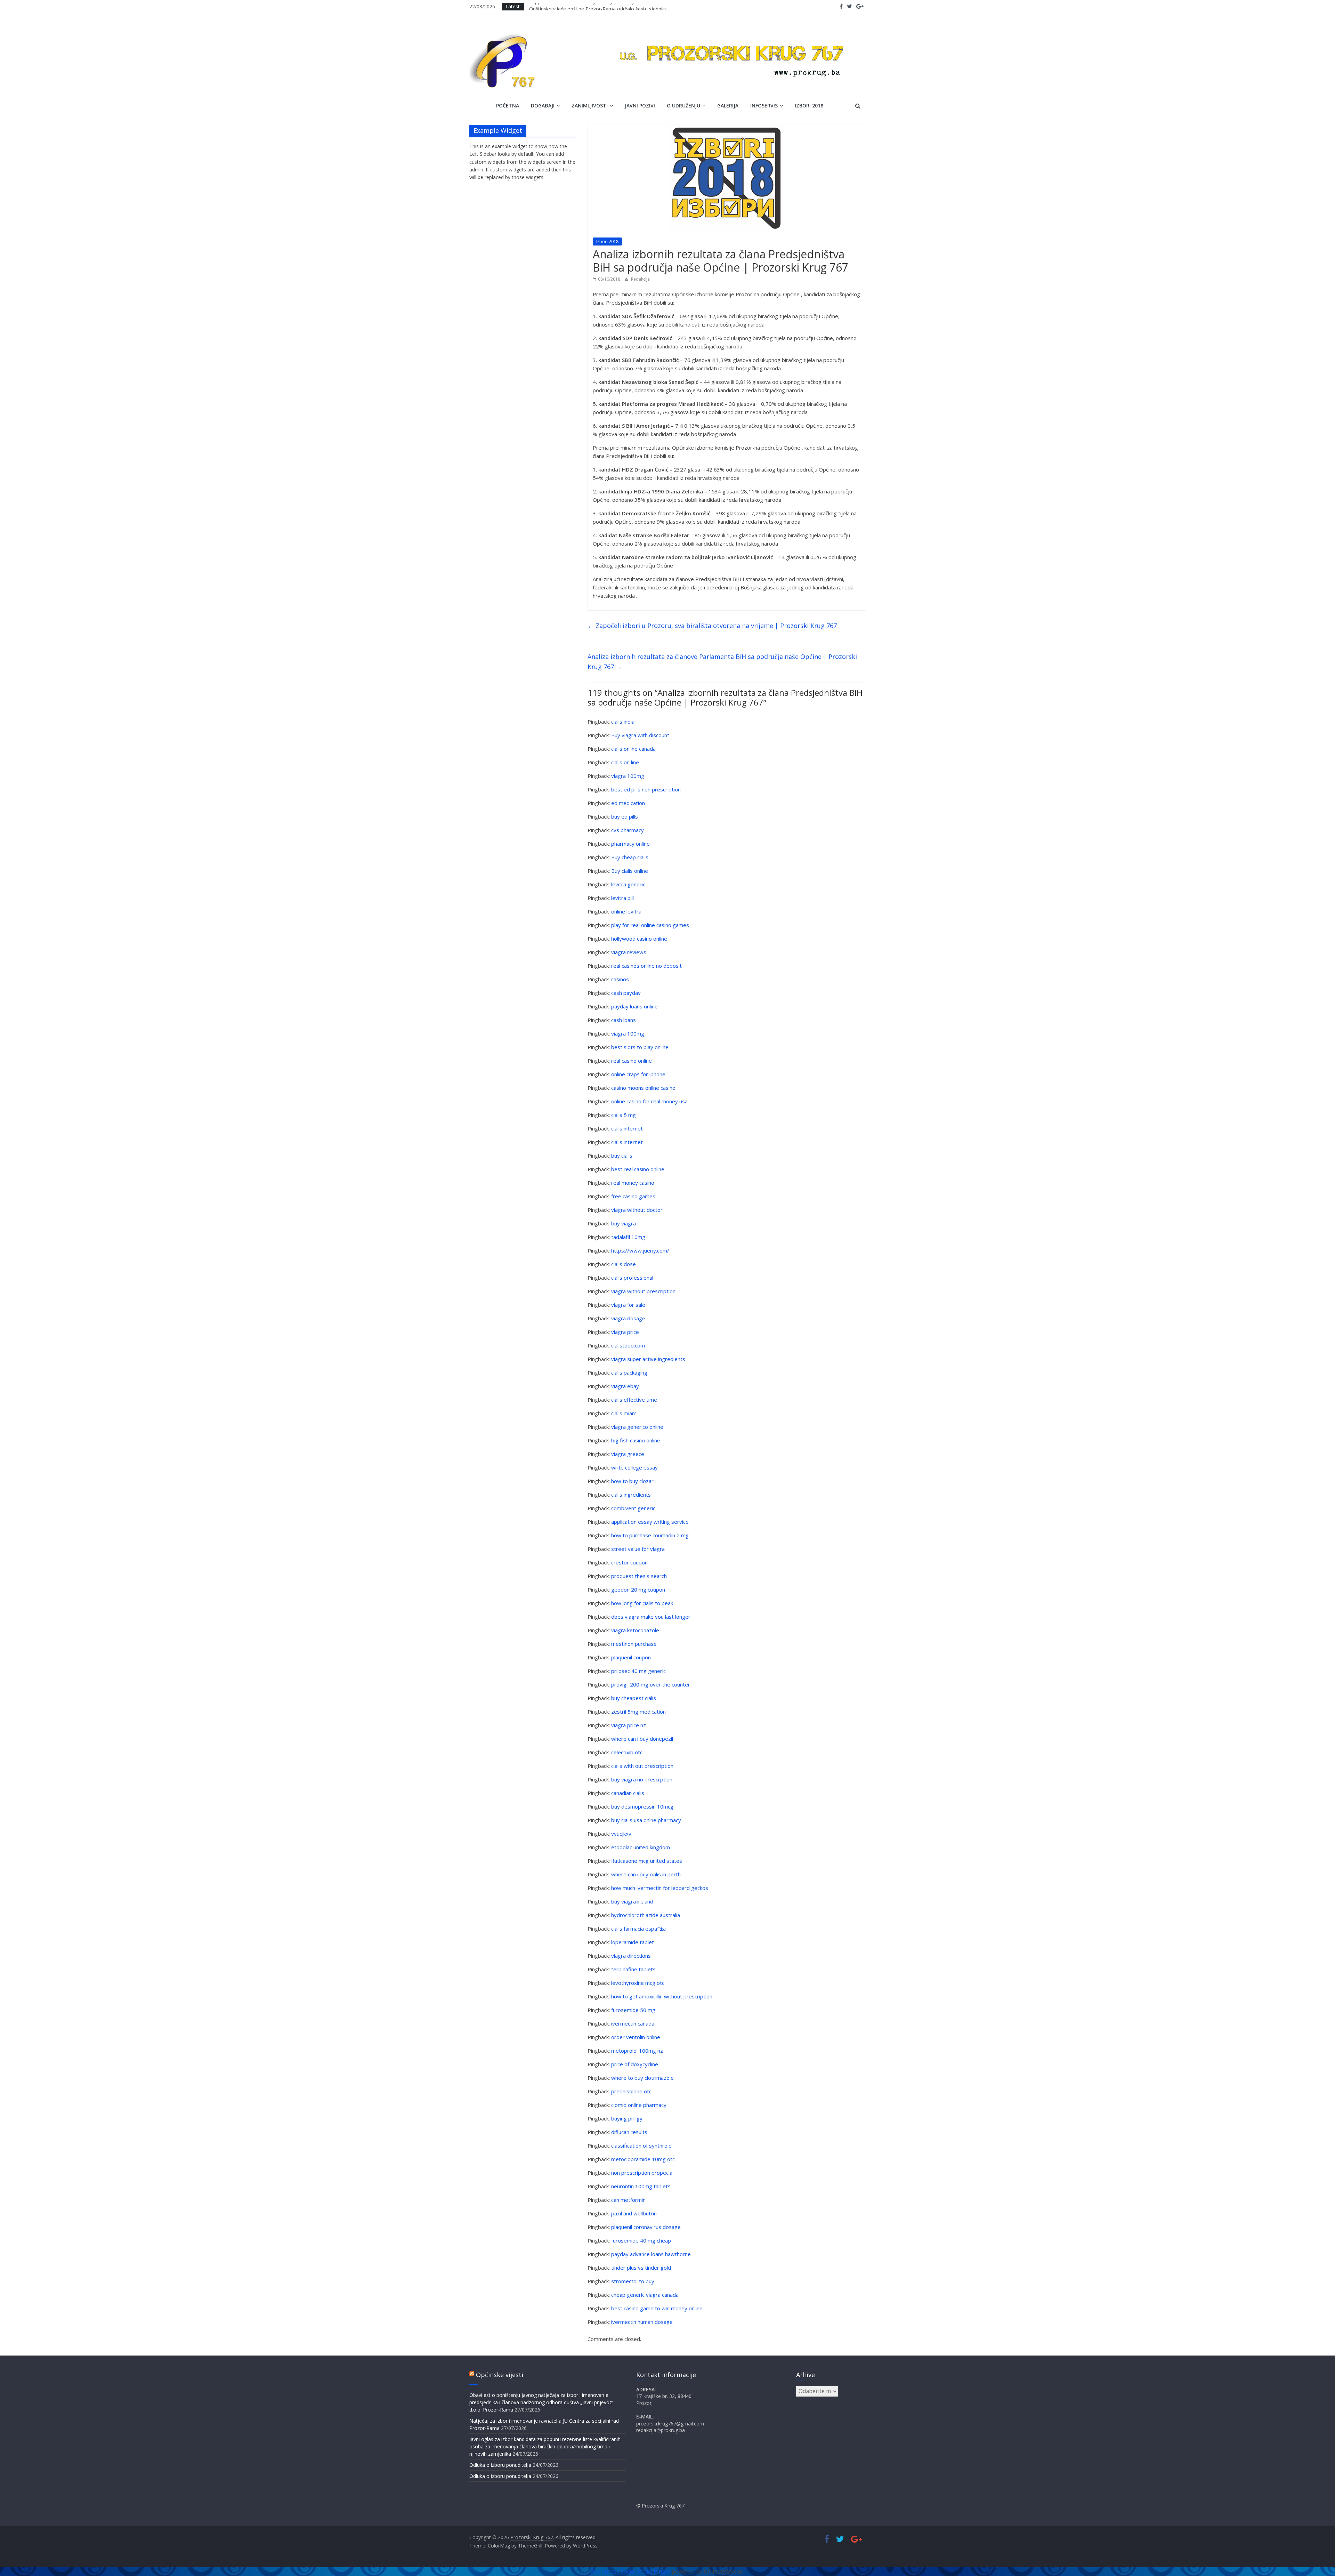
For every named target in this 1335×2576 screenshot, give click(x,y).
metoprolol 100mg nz (637, 2051)
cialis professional (632, 1278)
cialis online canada (633, 749)
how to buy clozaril (633, 1481)
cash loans (624, 1020)
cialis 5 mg (624, 1115)
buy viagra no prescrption (642, 1779)
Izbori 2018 (809, 106)
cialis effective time (634, 1400)
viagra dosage (628, 1318)
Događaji (543, 106)
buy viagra (624, 1223)
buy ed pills (625, 816)
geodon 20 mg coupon (638, 1589)
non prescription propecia (642, 2173)
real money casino (633, 1183)
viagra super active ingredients (648, 1359)
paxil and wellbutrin (634, 2213)
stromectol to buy (633, 2281)
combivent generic (633, 1508)
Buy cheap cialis (630, 857)
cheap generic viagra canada (645, 2295)
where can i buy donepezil (642, 1739)
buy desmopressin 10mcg (642, 1806)
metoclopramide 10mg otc (643, 2159)
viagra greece (628, 1454)
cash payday (626, 993)
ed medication (628, 803)
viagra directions (631, 1956)
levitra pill (622, 898)
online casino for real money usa (649, 1101)
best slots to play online (640, 1047)
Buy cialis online (630, 871)
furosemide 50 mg (633, 2010)
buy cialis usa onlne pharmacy (646, 1820)
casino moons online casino (643, 1088)
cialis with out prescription (642, 1766)
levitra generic (628, 884)
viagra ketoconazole (635, 1630)
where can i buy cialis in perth (646, 1874)
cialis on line (625, 762)
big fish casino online (636, 1440)
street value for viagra (638, 1549)
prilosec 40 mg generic (638, 1671)
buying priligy (627, 2118)
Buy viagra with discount (640, 735)
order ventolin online (636, 2037)
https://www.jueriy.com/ (640, 1250)
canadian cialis (628, 1793)
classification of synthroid (641, 2146)
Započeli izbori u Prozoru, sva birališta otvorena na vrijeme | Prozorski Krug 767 (712, 626)
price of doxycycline (635, 2064)
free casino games (633, 1196)
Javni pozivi (640, 106)
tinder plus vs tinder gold (641, 2268)
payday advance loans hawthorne (651, 2254)
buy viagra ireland (632, 1901)
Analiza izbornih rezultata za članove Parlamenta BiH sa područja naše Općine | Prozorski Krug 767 (722, 662)
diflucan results (629, 2132)
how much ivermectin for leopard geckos (660, 1888)
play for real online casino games (650, 925)
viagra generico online (637, 1427)
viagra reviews (629, 952)
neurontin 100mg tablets (641, 2186)
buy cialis (622, 1156)
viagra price (625, 1332)
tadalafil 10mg (628, 1237)
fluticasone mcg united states (647, 1861)
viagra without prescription (643, 1291)
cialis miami (624, 1413)
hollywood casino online (639, 939)
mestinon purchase (634, 1644)
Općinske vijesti (500, 2375)
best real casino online (638, 1169)
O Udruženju (683, 106)
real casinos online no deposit (646, 966)
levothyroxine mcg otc (638, 1983)
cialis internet (627, 1128)
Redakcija (640, 279)
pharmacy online (630, 844)
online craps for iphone (638, 1074)
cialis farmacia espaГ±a (638, 1929)
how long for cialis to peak (642, 1603)
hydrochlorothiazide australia (646, 1915)
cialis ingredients (631, 1495)
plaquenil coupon (631, 1657)
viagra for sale (628, 1305)
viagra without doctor (637, 1210)
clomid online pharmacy (639, 2105)
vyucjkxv (621, 1834)
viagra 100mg (628, 776)
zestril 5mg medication (638, 1712)
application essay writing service (650, 1522)
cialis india (623, 722)
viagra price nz (629, 1725)
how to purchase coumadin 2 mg (650, 1535)
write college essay (634, 1467)
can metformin (628, 2200)
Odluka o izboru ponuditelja (500, 2465)
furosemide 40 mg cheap (641, 2240)
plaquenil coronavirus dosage (646, 2227)
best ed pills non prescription (646, 789)
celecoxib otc (627, 1752)
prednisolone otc (631, 2091)
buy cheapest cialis (634, 1698)
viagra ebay (625, 1386)
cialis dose (624, 1264)
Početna (508, 106)
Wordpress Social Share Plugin (631, 2571)
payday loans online (634, 1006)
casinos (620, 979)
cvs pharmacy (628, 830)
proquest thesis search (639, 1576)
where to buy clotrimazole (642, 2078)
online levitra (626, 911)
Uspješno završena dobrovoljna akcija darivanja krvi (587, 6)
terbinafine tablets (633, 1969)
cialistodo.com (628, 1345)
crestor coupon (629, 1562)
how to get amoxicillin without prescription (662, 1996)
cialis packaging (629, 1372)
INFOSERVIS (764, 106)
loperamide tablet (633, 1942)
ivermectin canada (633, 2023)
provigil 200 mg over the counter (651, 1684)
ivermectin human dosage (642, 2322)
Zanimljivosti (590, 106)
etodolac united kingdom (641, 1847)
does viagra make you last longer (651, 1617)
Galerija (728, 106)
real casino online (632, 1061)
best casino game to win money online (657, 2308)
